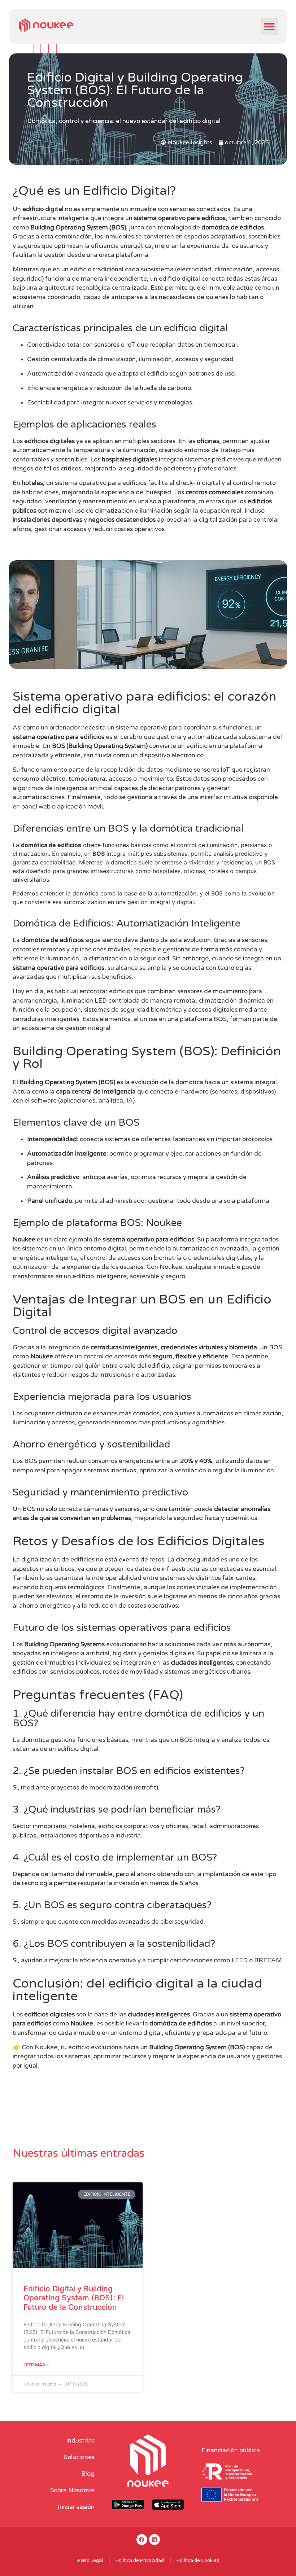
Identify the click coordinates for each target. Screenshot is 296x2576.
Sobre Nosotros (72, 2490)
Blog (88, 2474)
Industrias (80, 2441)
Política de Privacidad (140, 2560)
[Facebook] (142, 2540)
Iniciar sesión (76, 2507)
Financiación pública (231, 2450)
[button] (269, 27)
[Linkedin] (154, 2540)
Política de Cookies (198, 2560)
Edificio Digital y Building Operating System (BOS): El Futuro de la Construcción (74, 2298)
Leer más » (36, 2365)
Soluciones (79, 2457)
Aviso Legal (90, 2560)
